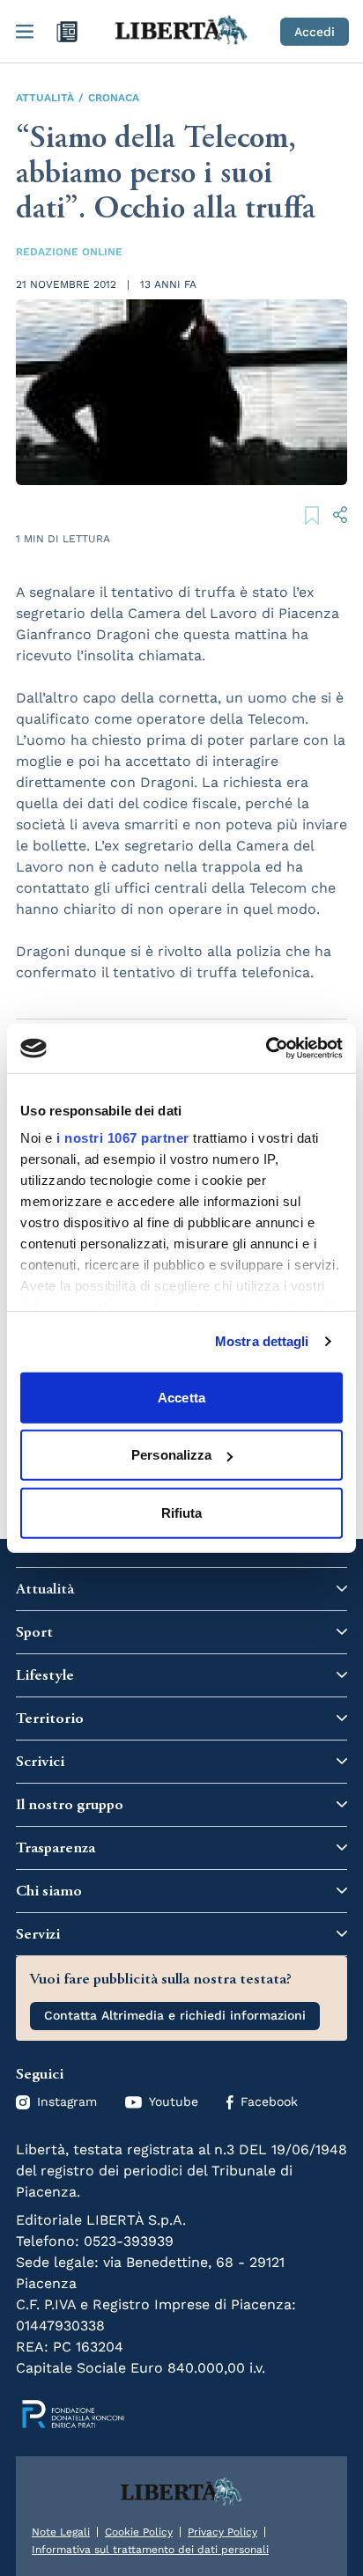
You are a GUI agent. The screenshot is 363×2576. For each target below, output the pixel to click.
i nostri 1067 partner (123, 1138)
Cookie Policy (139, 2532)
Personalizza (171, 1455)
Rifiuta (182, 1512)
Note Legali (61, 2532)
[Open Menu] (25, 32)
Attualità (45, 98)
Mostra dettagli (262, 1341)
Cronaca (114, 98)
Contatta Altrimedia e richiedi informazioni (175, 2015)
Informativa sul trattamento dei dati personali (150, 2550)
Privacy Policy (222, 2532)
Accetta (181, 1397)
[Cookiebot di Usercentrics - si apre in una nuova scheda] (266, 1049)
